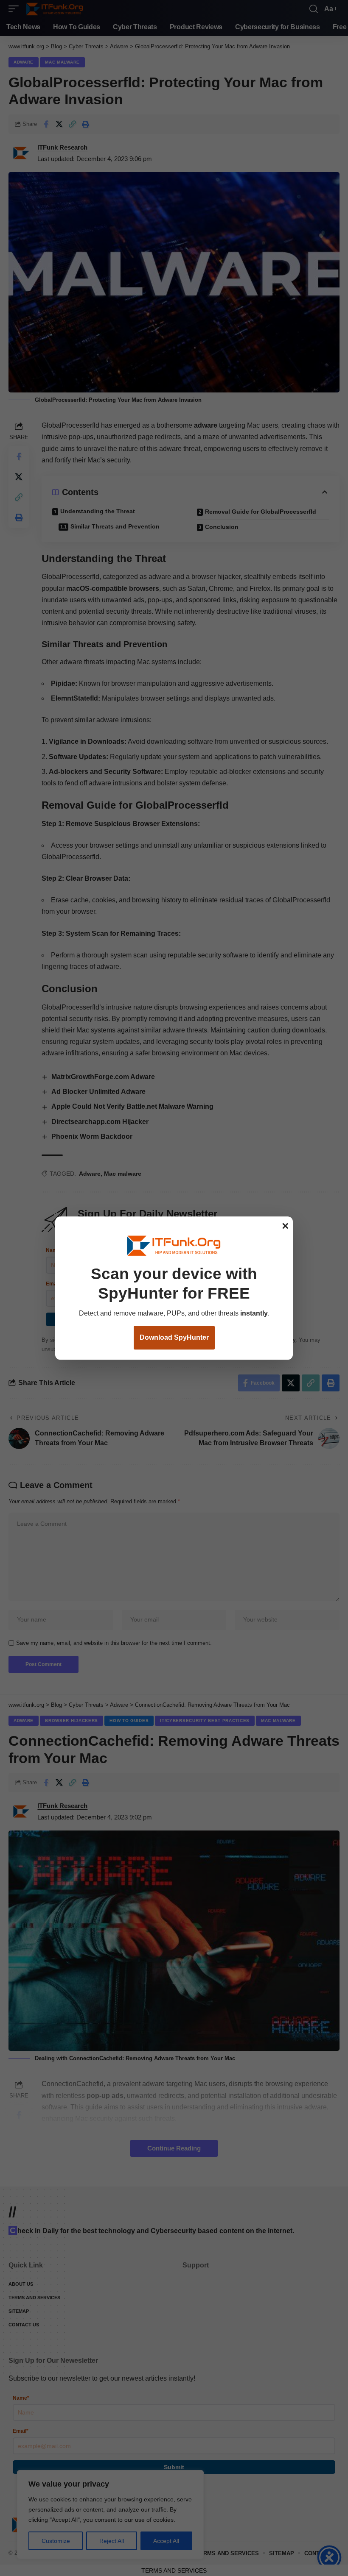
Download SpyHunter (174, 1338)
